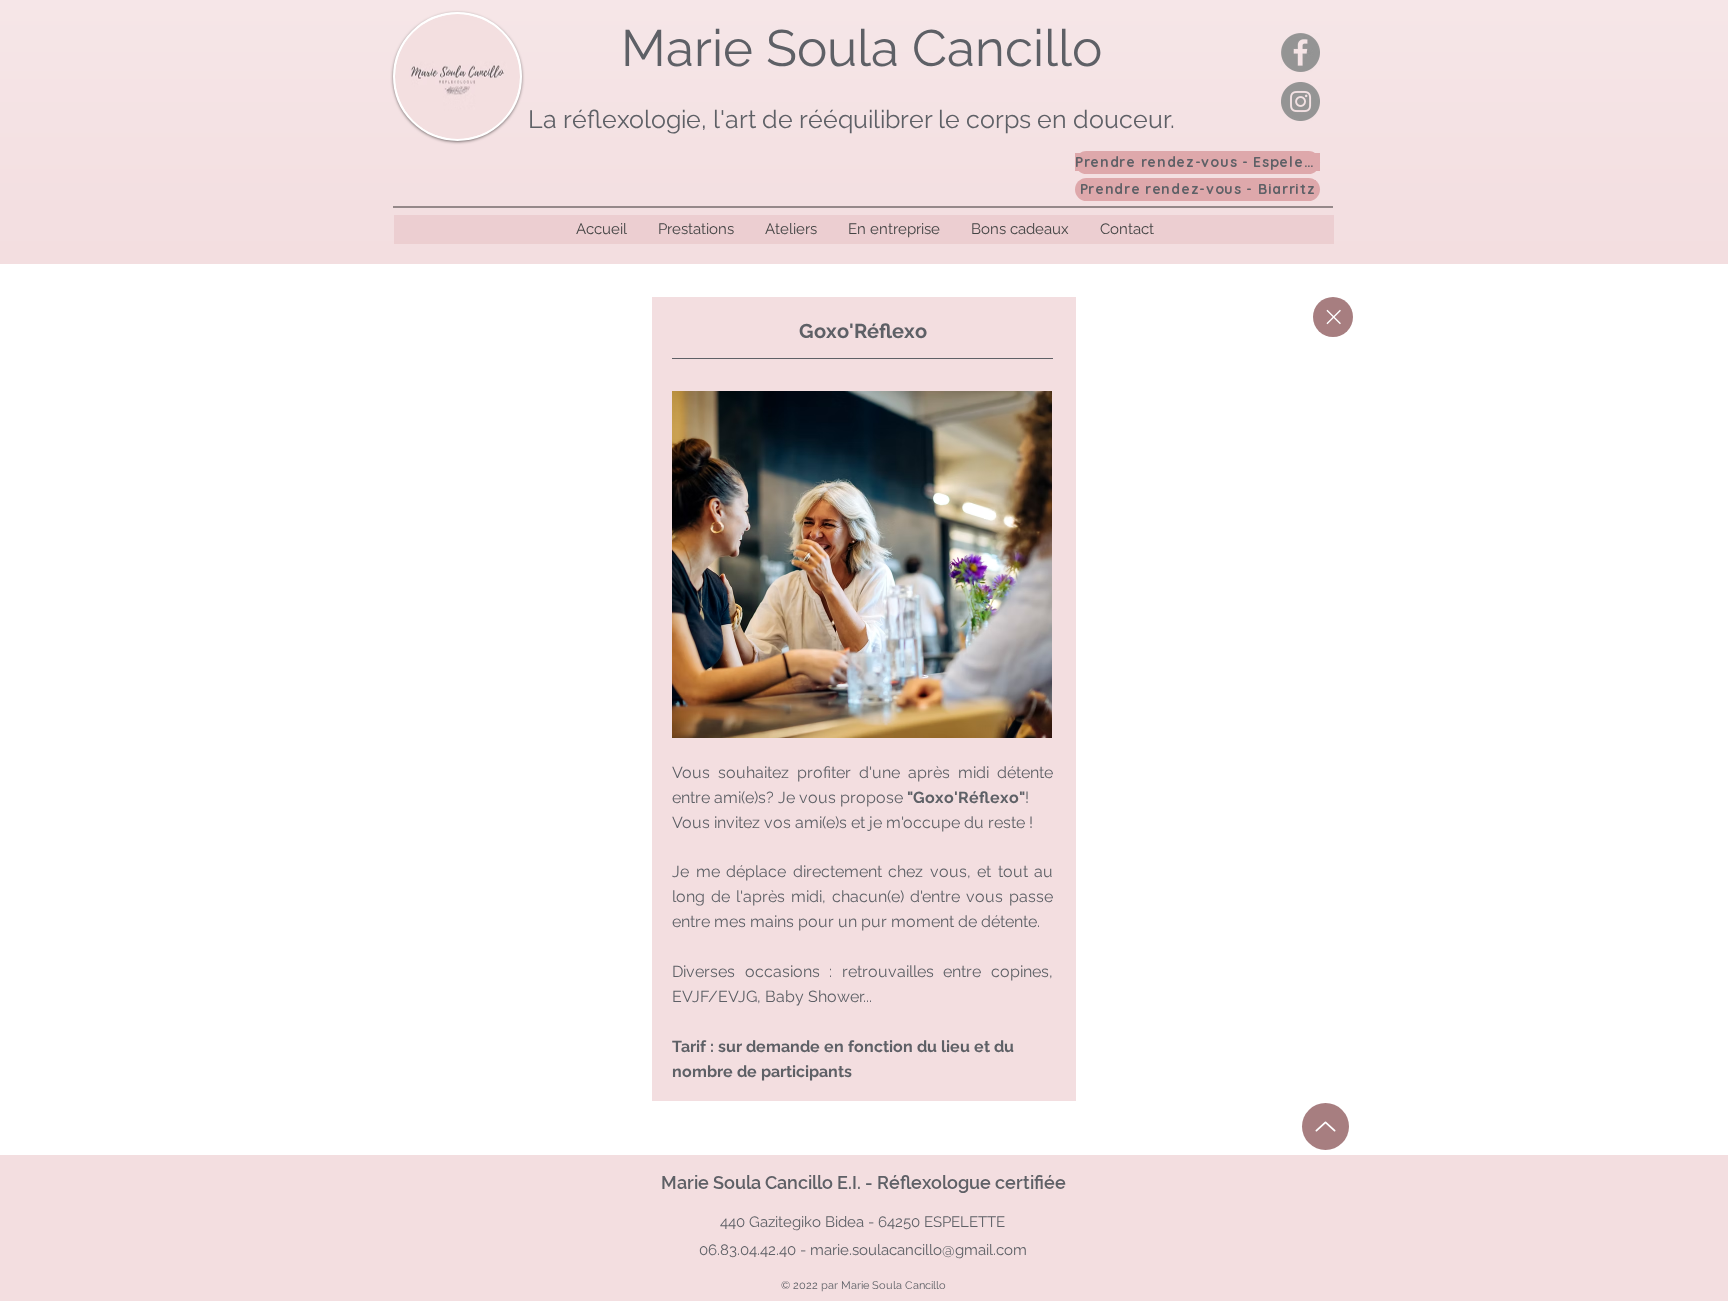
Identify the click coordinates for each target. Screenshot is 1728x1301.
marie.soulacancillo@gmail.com (918, 1250)
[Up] (1325, 1126)
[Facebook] (1300, 52)
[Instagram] (1300, 101)
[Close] (1333, 317)
